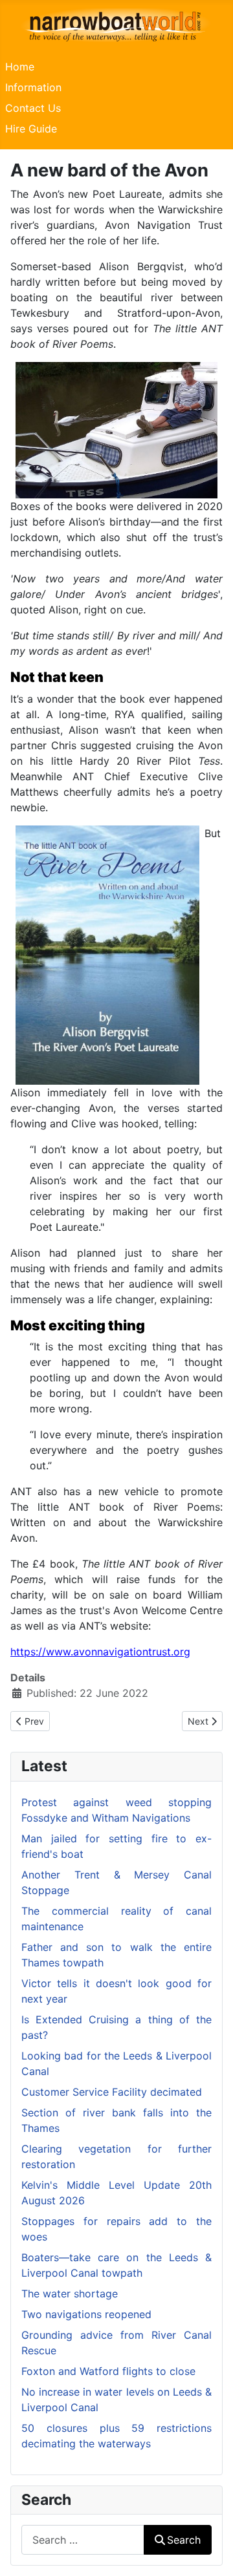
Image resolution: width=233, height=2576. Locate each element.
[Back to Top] (210, 2552)
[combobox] (83, 2539)
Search (184, 2540)
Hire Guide (31, 129)
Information (33, 87)
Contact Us (33, 108)
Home (20, 67)
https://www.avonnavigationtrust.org (100, 1652)
